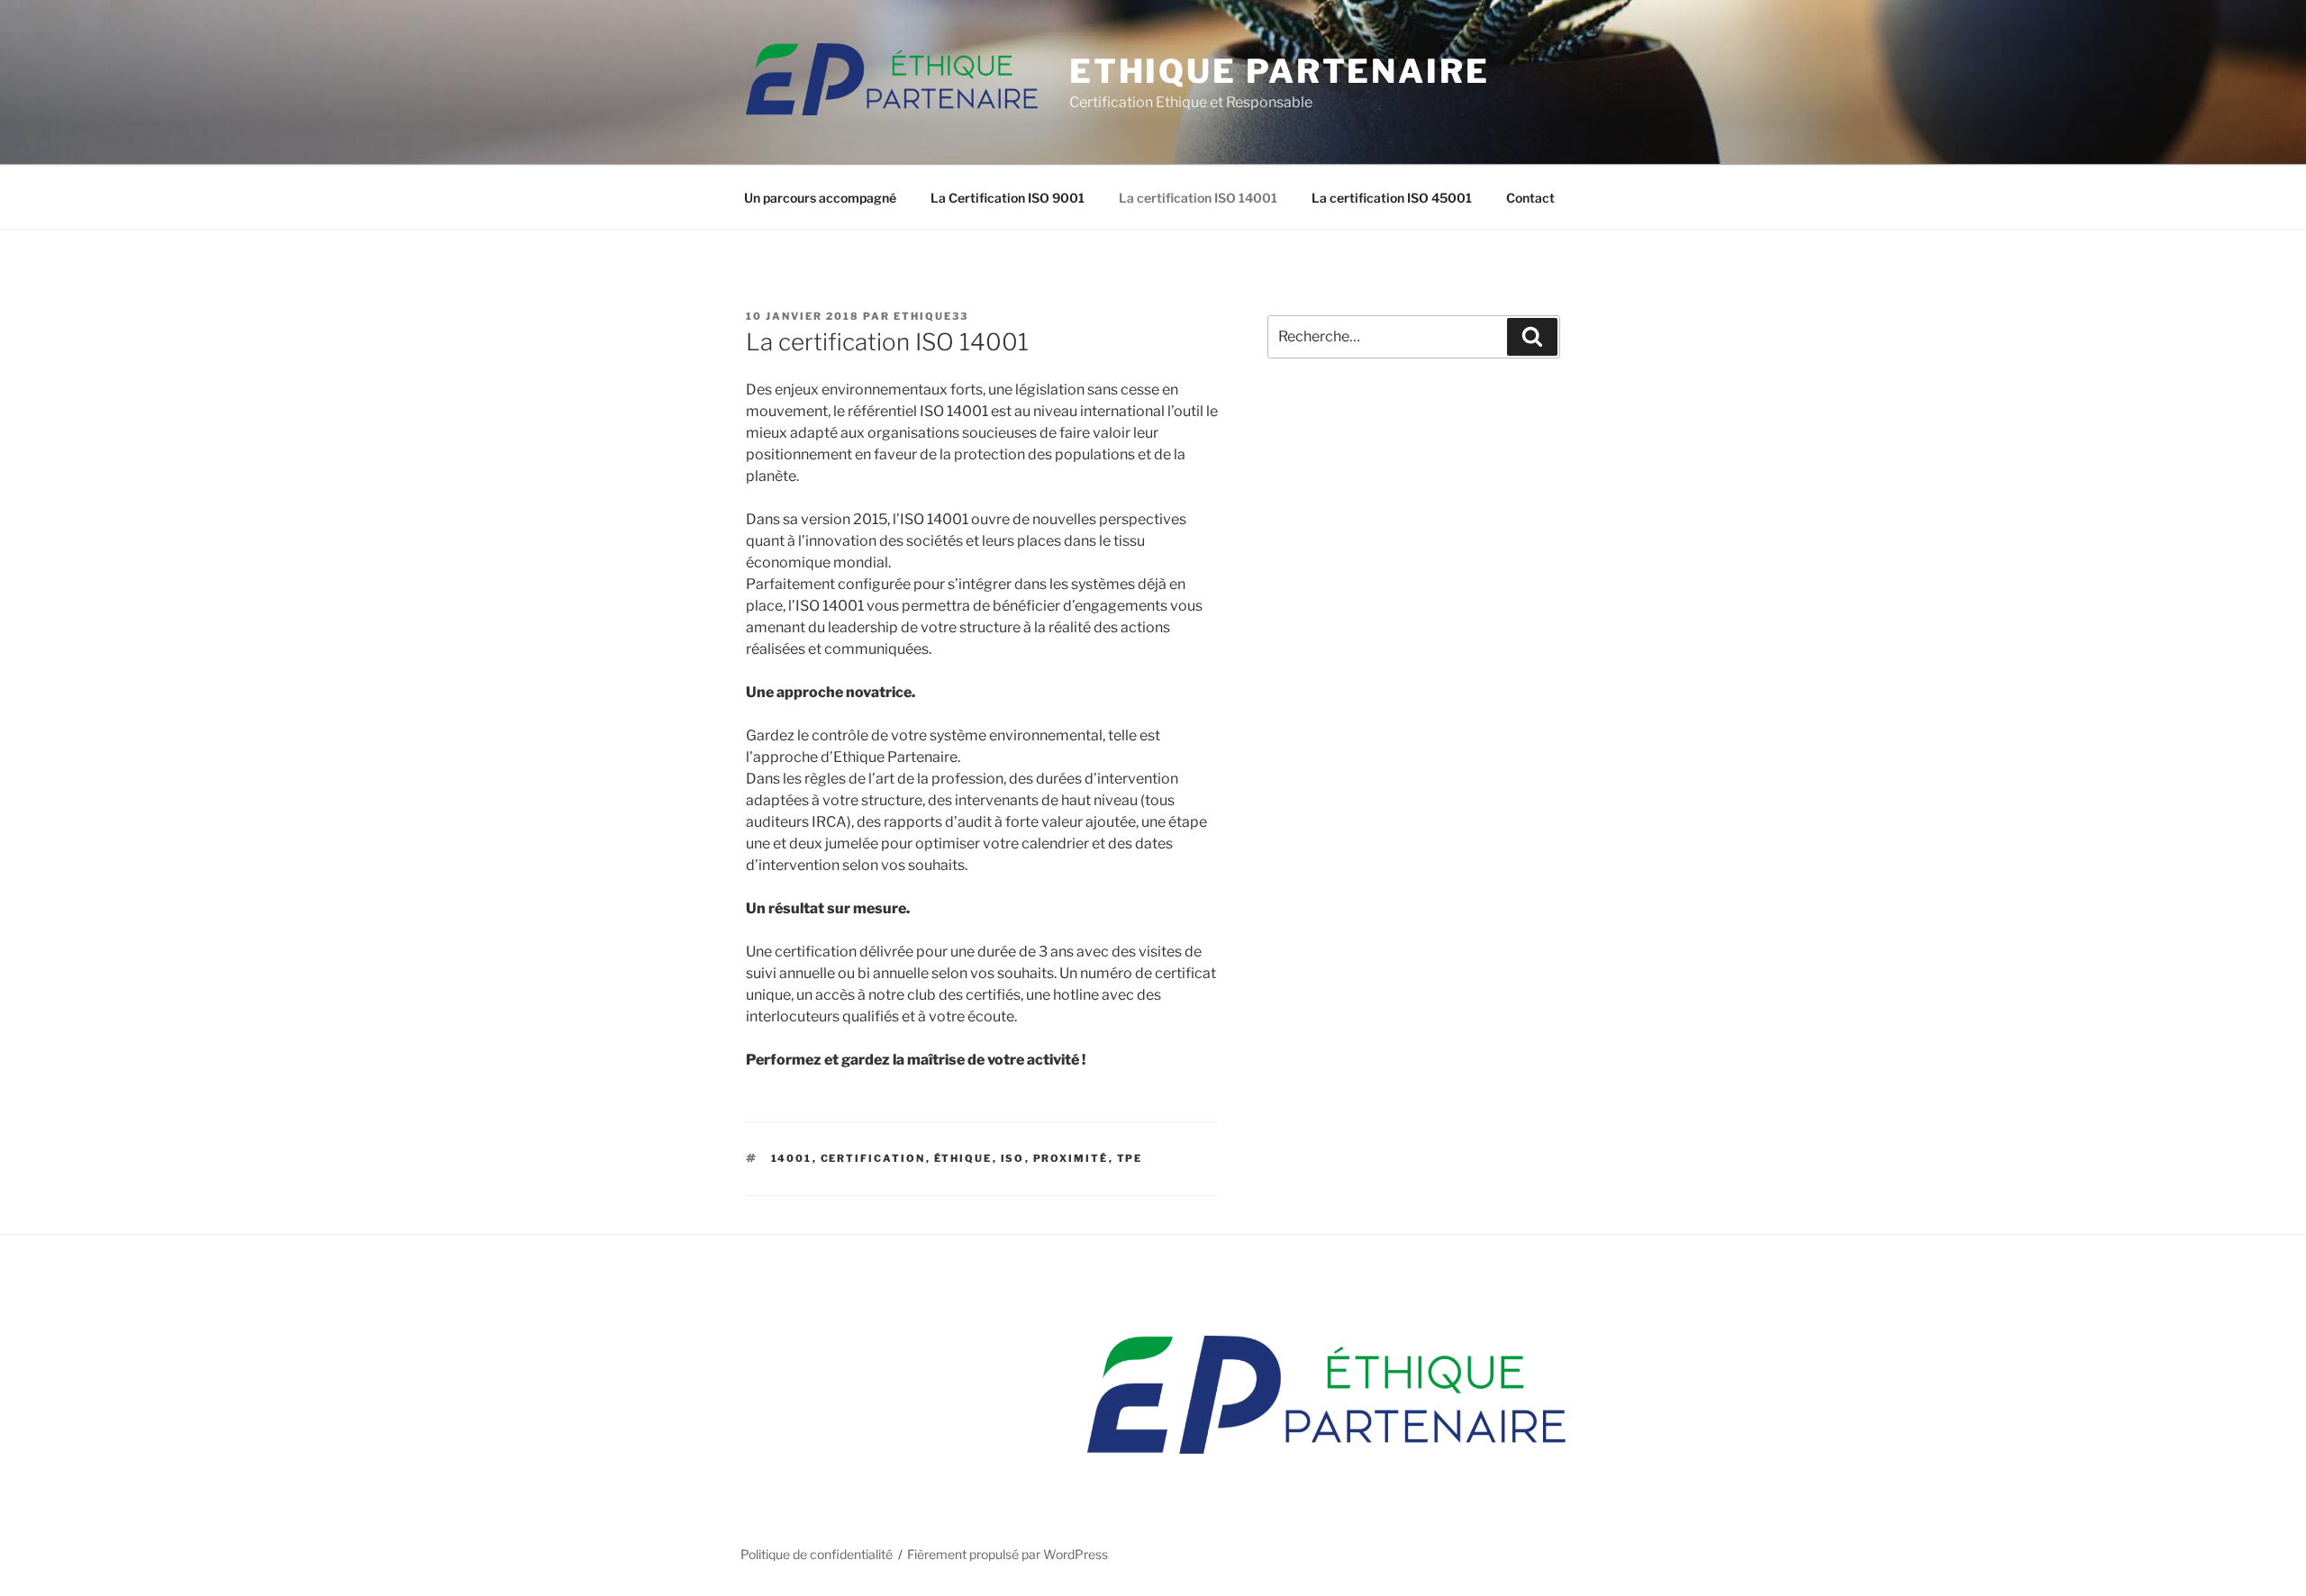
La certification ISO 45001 (1392, 198)
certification (873, 1158)
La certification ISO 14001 (1198, 198)
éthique (963, 1158)
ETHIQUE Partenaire (1280, 71)
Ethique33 (931, 316)
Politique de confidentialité (817, 1554)
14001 (792, 1158)
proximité (1071, 1158)
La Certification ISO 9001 (1008, 198)
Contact (1530, 198)
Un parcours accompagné (820, 198)
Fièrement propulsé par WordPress (1008, 1554)
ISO (1013, 1158)
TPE (1130, 1158)
